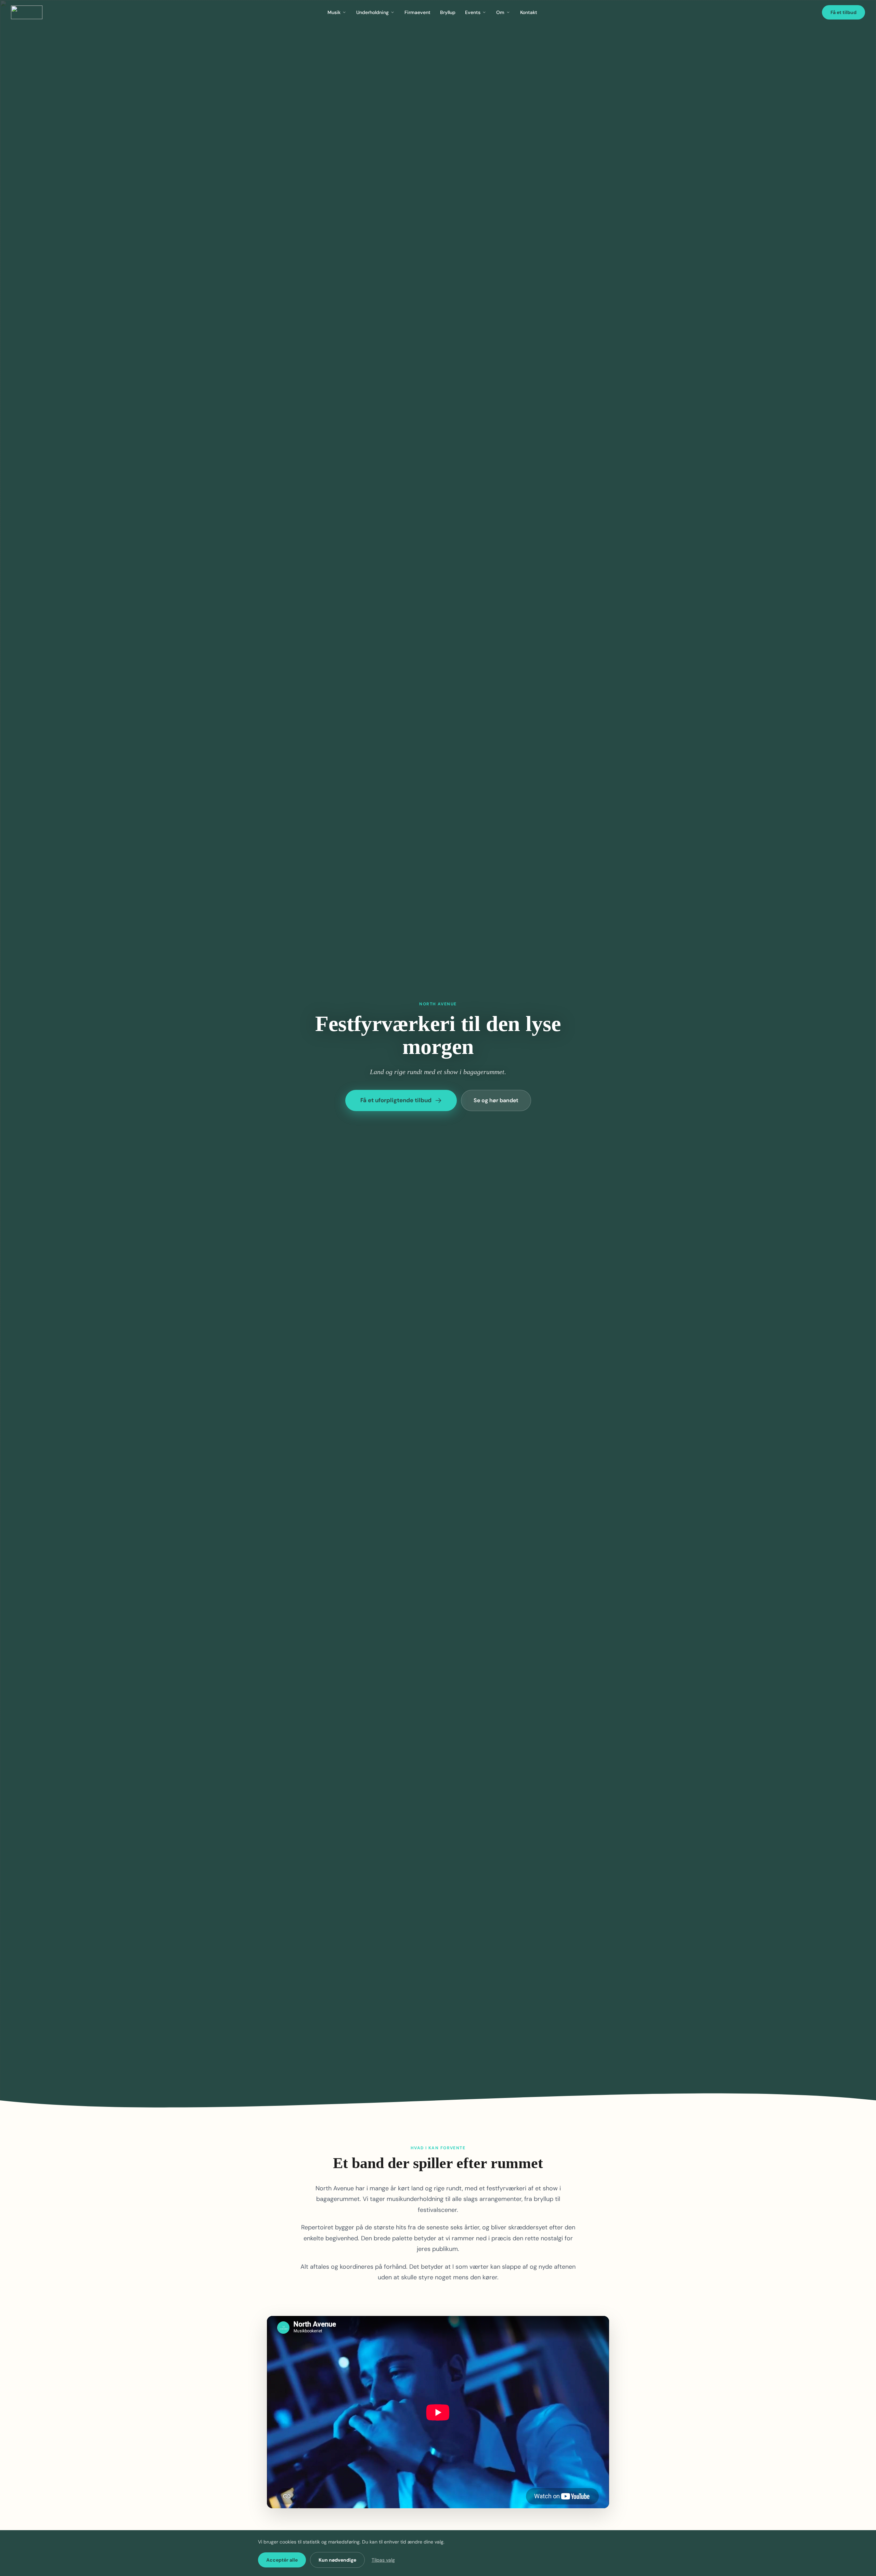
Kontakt (529, 12)
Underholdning (372, 12)
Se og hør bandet (496, 1100)
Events (473, 12)
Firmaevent (417, 12)
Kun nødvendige (337, 2560)
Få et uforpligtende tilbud (396, 1100)
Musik (334, 12)
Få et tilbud (843, 12)
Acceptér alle (282, 2560)
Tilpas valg (383, 2560)
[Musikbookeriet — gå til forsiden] (27, 12)
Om (500, 12)
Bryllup (448, 12)
